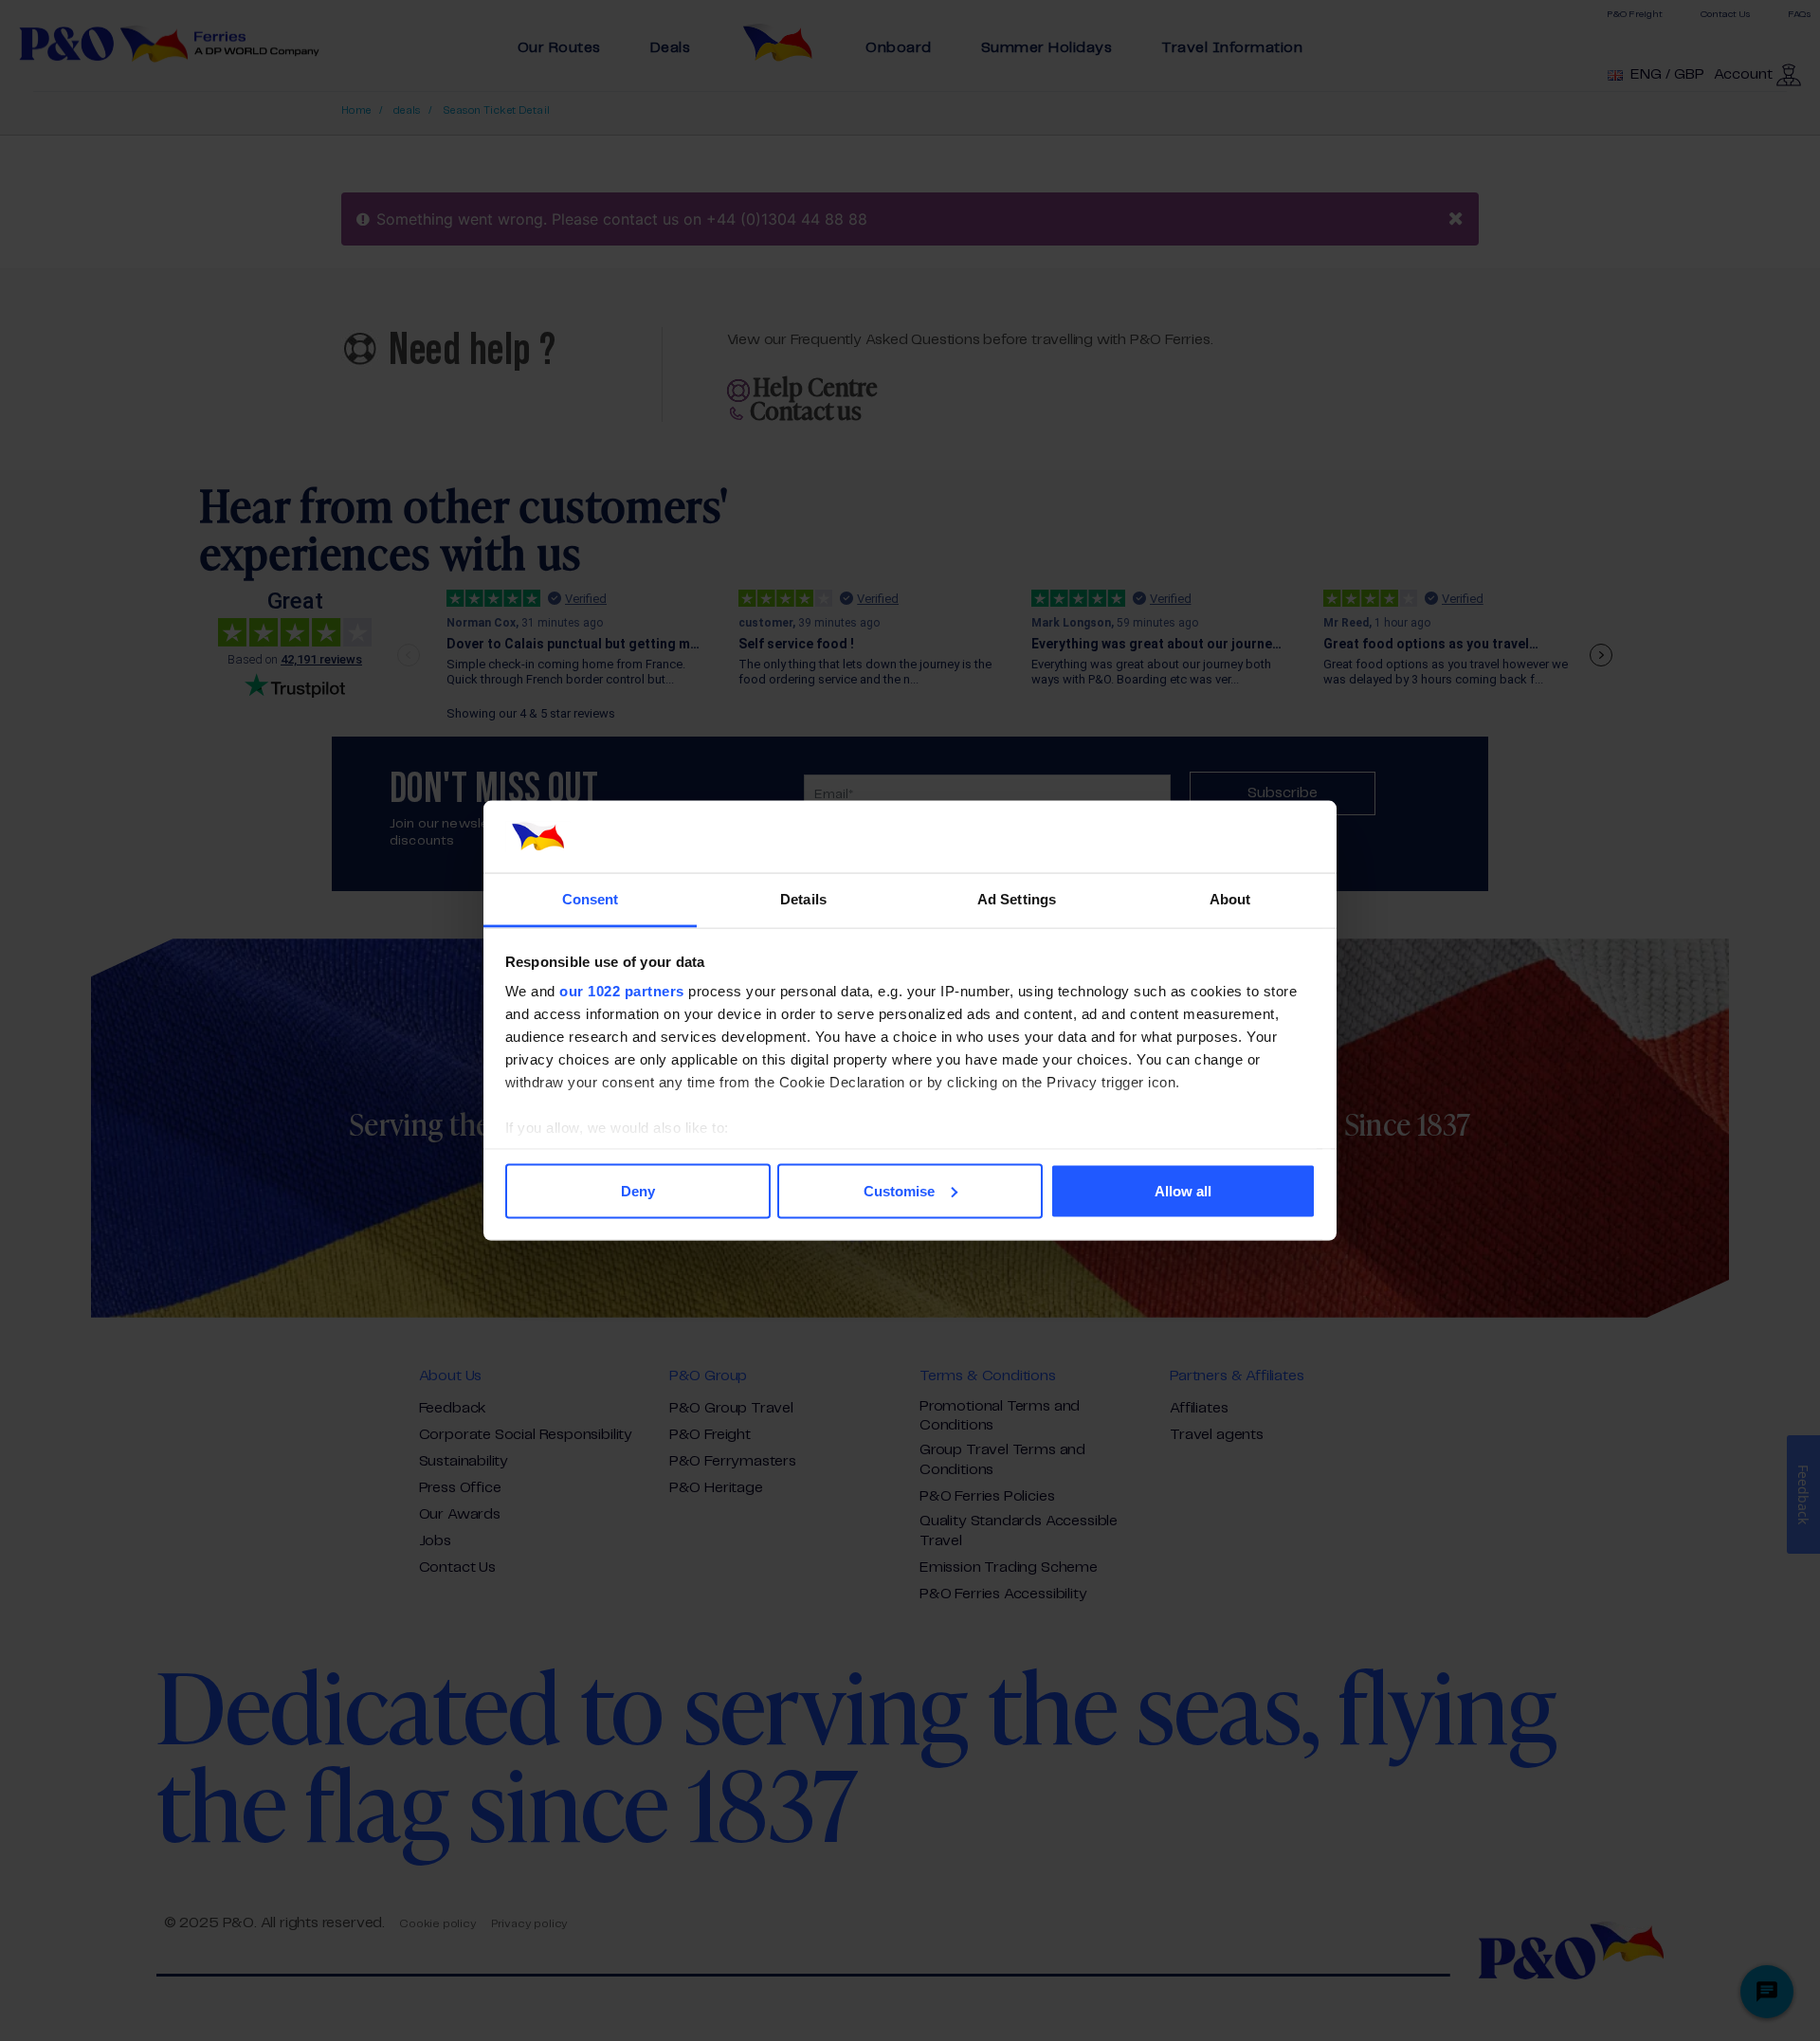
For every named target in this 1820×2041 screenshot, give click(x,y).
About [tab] (1230, 899)
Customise (899, 1190)
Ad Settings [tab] (1017, 899)
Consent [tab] (591, 899)
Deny (638, 1190)
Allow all (1183, 1190)
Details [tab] (803, 899)
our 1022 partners (622, 991)
